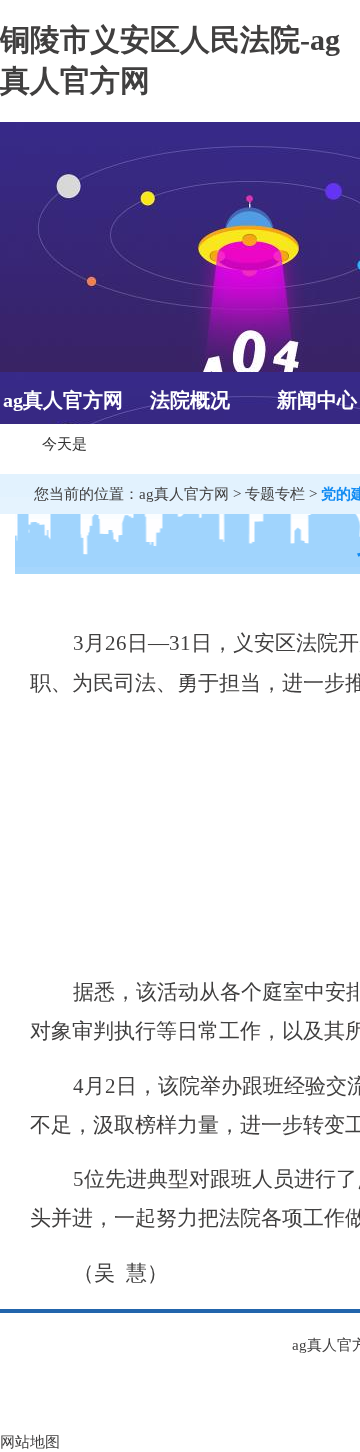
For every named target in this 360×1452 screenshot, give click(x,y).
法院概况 (190, 400)
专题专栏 (275, 494)
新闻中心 (317, 400)
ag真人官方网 (63, 400)
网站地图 (30, 1442)
